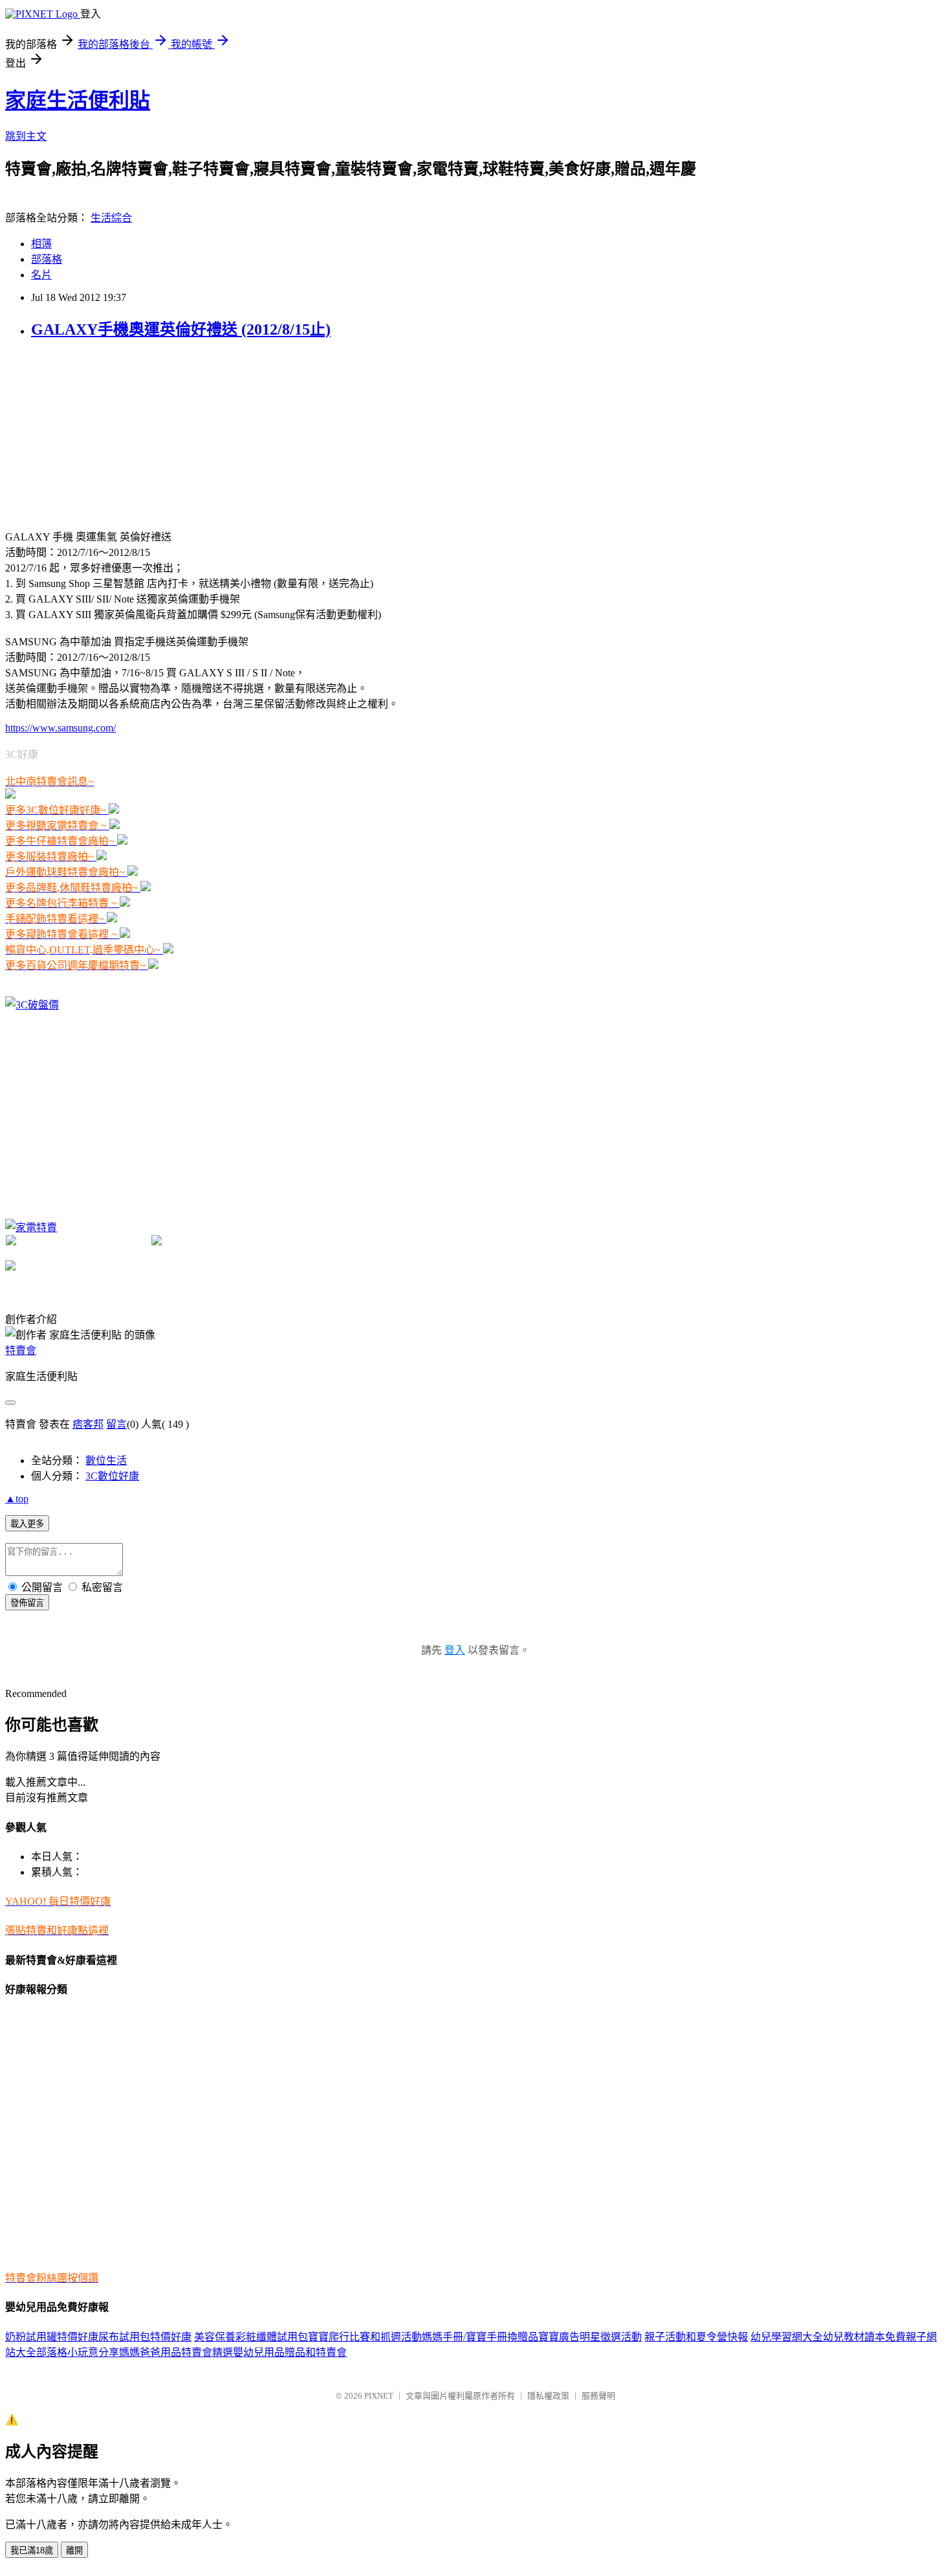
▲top (17, 1499)
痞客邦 (88, 1424)
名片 (41, 275)
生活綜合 (111, 218)
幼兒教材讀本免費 (864, 2337)
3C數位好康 (112, 1476)
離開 (74, 2550)
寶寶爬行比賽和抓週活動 (365, 2337)
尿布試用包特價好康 (145, 2337)
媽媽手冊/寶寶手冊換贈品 (480, 2337)
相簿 (41, 244)
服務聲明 (598, 2396)
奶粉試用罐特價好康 (52, 2337)
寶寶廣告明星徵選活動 (590, 2337)
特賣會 (21, 1350)
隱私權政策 (548, 2396)
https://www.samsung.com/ (60, 728)
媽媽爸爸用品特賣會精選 (176, 2352)
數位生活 (106, 1460)
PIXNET (379, 2396)
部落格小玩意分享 (78, 2352)
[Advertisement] (102, 433)
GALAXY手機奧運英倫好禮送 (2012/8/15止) (181, 329)
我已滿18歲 (32, 2550)
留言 (116, 1424)
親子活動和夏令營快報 (696, 2337)
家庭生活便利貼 (78, 100)
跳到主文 (26, 136)
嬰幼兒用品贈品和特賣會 (290, 2352)
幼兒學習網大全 (787, 2337)
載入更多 (27, 1524)
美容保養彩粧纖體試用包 (251, 2337)
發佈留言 (27, 1603)
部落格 (47, 259)
